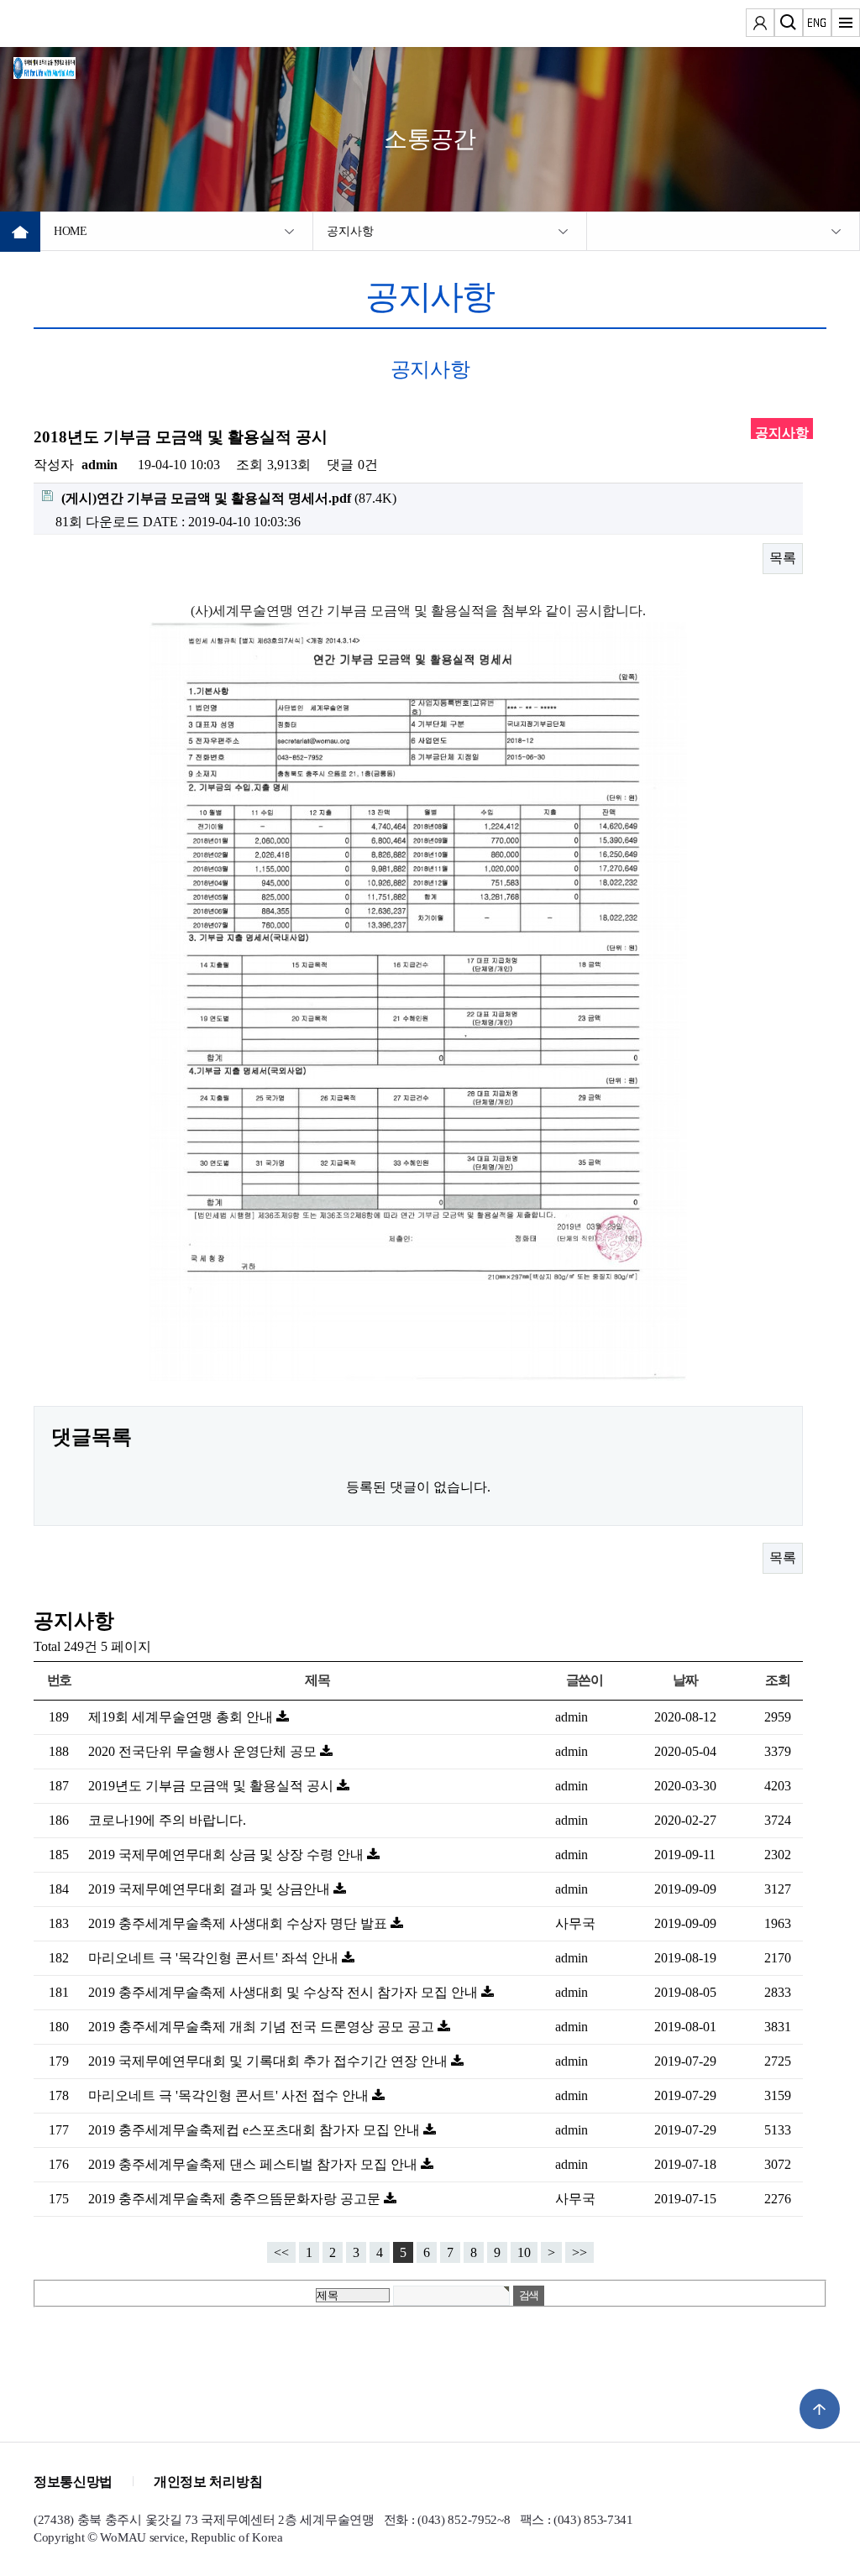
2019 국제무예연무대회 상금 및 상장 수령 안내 (228, 1855)
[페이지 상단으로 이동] (820, 2409)
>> (579, 2252)
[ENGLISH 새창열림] (817, 25)
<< (281, 2252)
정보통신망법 (73, 2482)
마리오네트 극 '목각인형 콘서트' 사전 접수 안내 (230, 2095)
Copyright (59, 2537)
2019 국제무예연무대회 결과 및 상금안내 (211, 1889)
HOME (71, 231)
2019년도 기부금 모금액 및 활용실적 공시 (212, 1786)
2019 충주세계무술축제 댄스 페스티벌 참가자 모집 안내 (254, 2164)
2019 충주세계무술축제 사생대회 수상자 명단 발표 (239, 1923)
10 (524, 2252)
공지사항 (350, 231)
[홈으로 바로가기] (64, 65)
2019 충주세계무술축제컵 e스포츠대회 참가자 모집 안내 (256, 2130)
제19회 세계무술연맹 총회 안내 (182, 1717)
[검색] (789, 25)
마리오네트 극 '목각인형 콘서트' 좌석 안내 (215, 1958)
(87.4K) (229, 498)
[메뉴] (846, 25)
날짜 (685, 1680)
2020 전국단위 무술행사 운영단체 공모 (204, 1751)
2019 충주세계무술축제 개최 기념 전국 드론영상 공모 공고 (263, 2027)
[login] (760, 25)
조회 (777, 1680)
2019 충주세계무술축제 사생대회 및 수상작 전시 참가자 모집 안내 (285, 1992)
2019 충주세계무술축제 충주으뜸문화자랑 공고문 (236, 2199)
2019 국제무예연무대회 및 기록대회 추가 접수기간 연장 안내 (270, 2061)
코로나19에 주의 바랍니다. (167, 1820)
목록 (783, 558)
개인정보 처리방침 (208, 2482)
